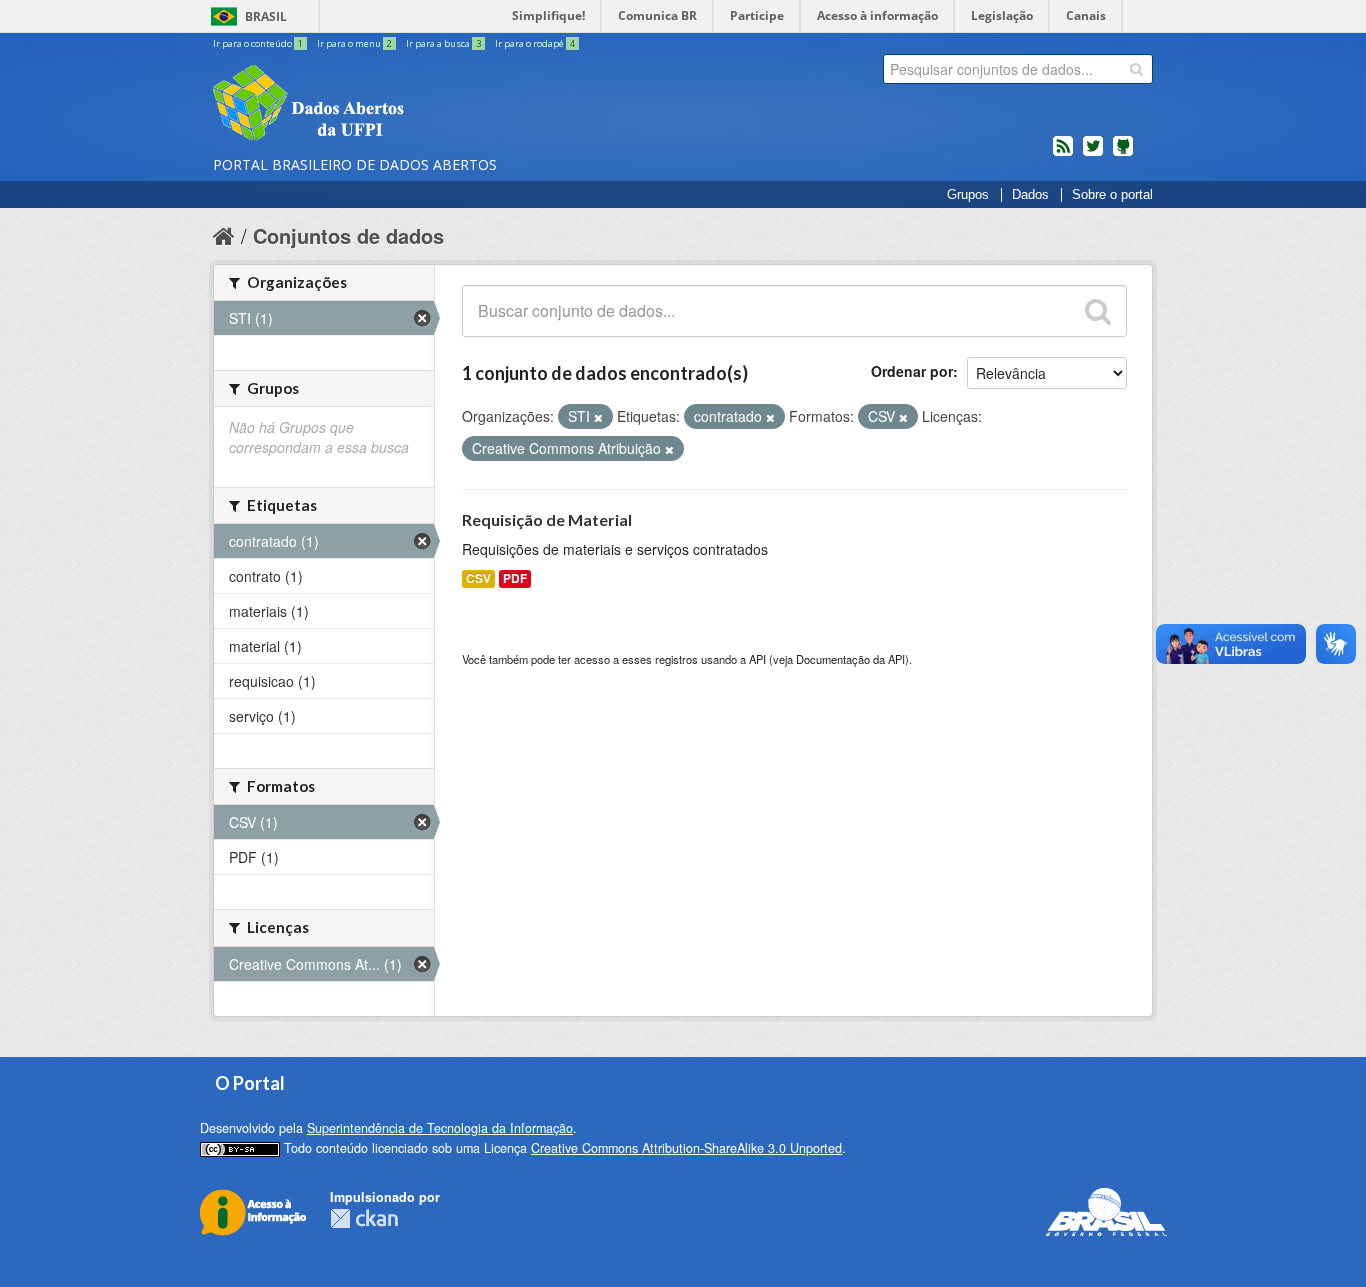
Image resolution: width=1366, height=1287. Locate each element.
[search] (1136, 69)
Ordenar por (912, 371)
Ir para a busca (443, 43)
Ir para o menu (354, 43)
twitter (1093, 154)
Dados (1030, 195)
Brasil (266, 16)
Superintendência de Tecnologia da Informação (440, 1128)
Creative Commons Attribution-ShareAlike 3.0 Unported (686, 1148)
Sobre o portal (1112, 195)
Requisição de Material (547, 519)
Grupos (968, 195)
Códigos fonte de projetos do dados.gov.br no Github (1123, 154)
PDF (515, 578)
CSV (478, 578)
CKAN (364, 1218)
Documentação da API (850, 659)
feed (1063, 154)
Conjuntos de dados (348, 235)
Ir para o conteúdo (258, 43)
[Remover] (598, 417)
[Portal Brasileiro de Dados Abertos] (428, 105)
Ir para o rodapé (535, 43)
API (757, 659)
